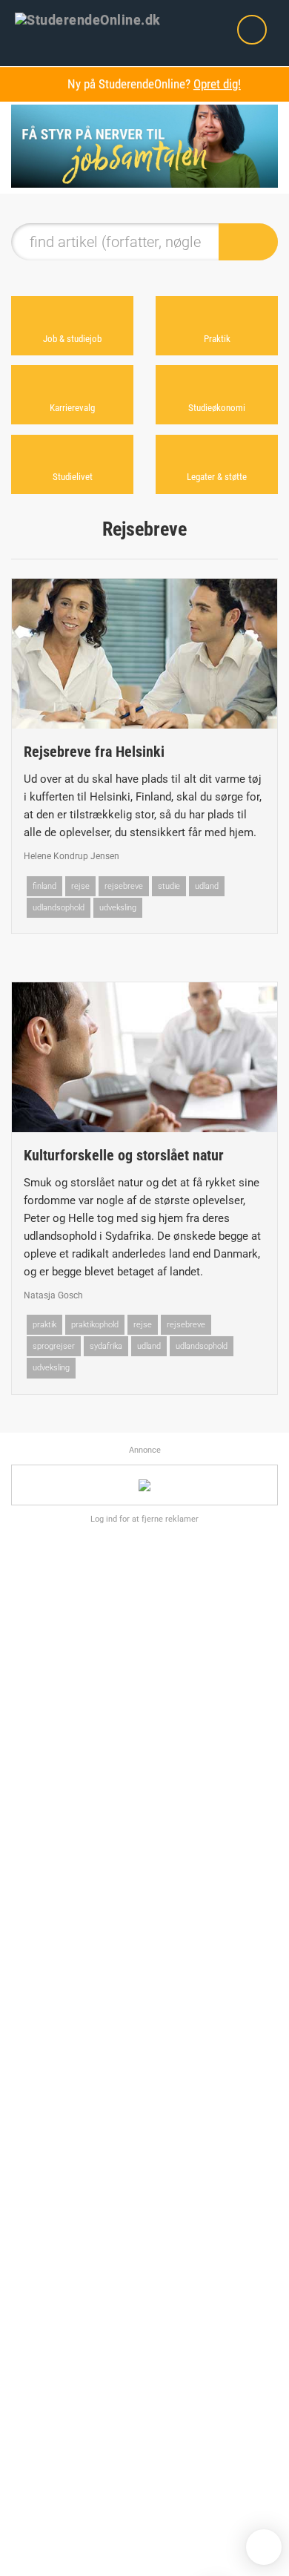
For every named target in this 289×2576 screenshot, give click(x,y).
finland (44, 886)
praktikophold (95, 1325)
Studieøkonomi (217, 408)
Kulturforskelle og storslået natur (124, 1155)
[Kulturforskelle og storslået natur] (144, 1057)
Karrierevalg (72, 408)
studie (169, 886)
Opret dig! (217, 84)
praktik (44, 1325)
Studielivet (73, 477)
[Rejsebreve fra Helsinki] (144, 654)
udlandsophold (59, 908)
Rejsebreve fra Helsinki (94, 752)
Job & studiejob (72, 339)
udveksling (118, 908)
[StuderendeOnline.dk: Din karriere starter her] (97, 19)
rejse (80, 886)
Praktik (217, 339)
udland (207, 886)
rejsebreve (124, 886)
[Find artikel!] (248, 242)
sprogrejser (54, 1346)
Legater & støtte (217, 477)
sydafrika (106, 1346)
